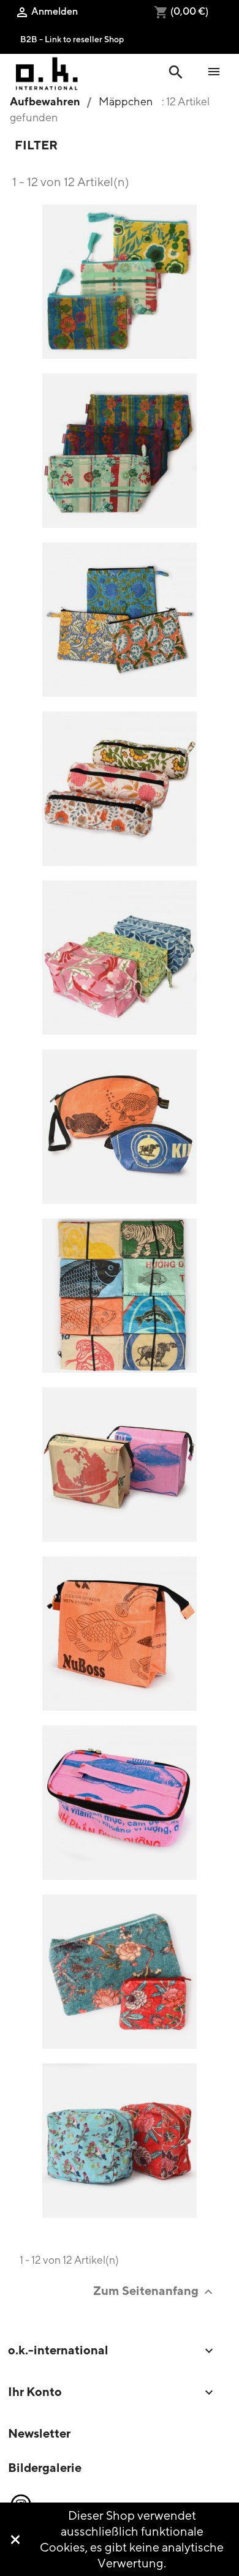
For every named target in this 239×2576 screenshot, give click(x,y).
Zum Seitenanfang (154, 2291)
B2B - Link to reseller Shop (72, 39)
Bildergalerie (45, 2467)
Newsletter (39, 2433)
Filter (36, 145)
